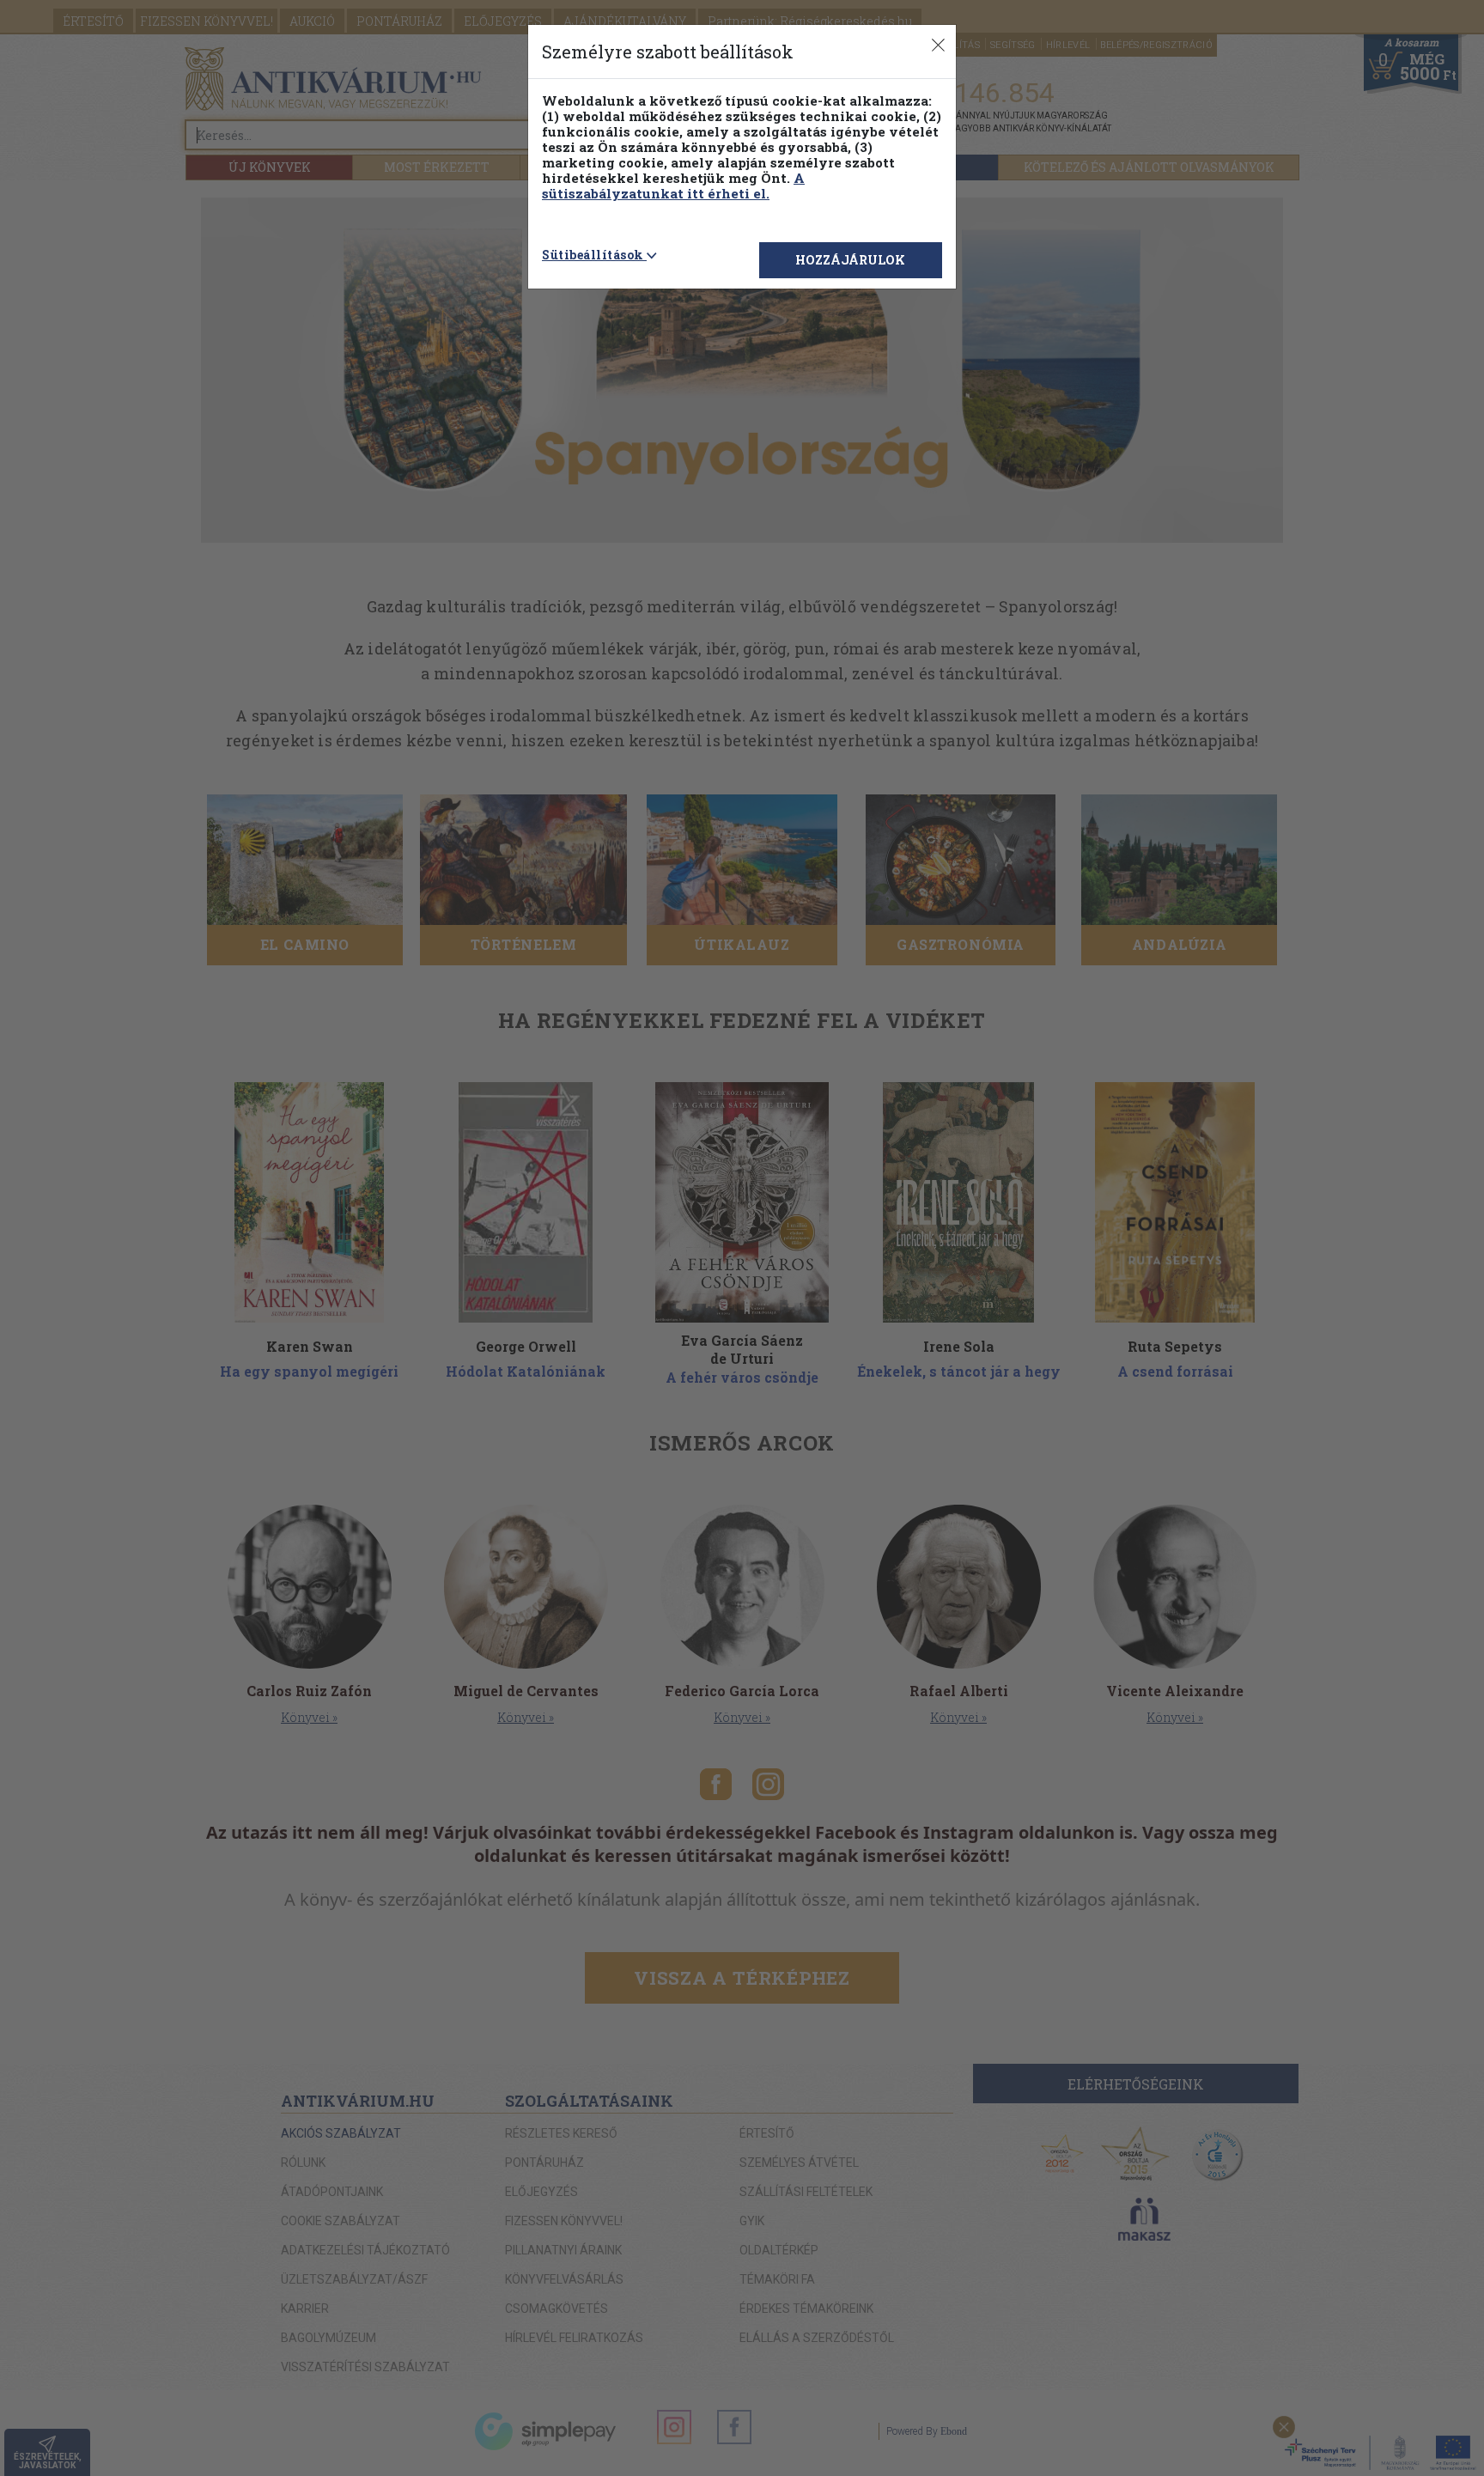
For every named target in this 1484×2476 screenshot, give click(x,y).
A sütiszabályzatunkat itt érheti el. (673, 186)
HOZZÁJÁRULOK (850, 260)
